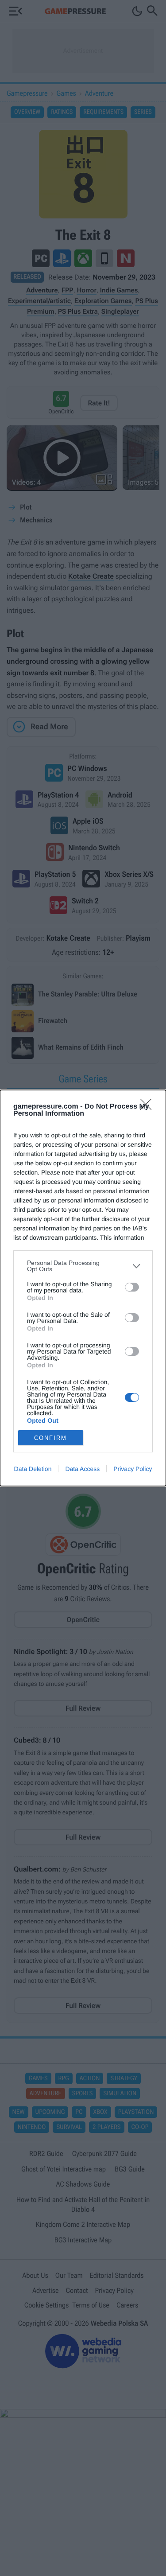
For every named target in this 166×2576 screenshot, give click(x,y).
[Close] (149, 1107)
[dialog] (83, 1288)
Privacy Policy (133, 1469)
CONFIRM (50, 1438)
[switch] (132, 1287)
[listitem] (83, 1266)
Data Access (82, 1469)
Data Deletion (33, 1469)
